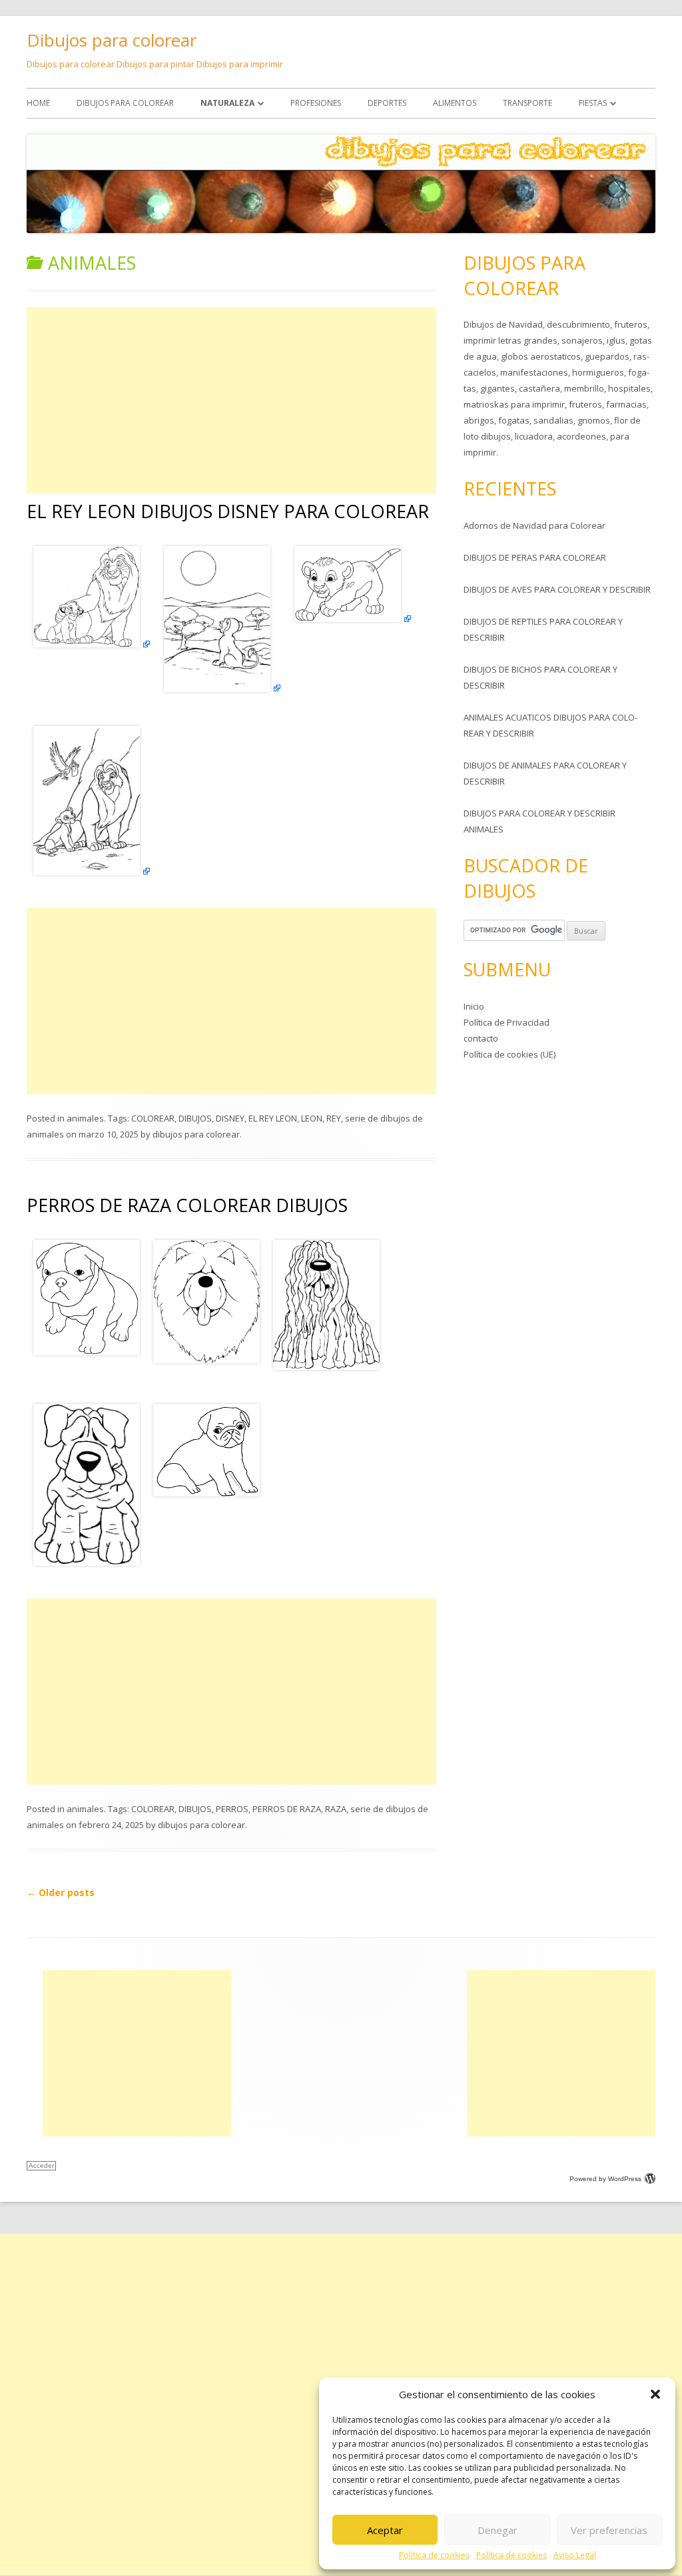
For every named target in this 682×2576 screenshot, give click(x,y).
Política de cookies (434, 2555)
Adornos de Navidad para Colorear (534, 525)
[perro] (87, 1352)
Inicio (474, 1006)
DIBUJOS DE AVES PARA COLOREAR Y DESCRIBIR (557, 589)
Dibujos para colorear (112, 40)
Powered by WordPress (605, 2179)
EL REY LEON (273, 1118)
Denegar (498, 2530)
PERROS (232, 1809)
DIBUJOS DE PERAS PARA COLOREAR (535, 557)
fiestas (593, 103)
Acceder (41, 2165)
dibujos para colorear (125, 103)
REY (334, 1118)
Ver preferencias (609, 2530)
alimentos (455, 103)
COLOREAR (153, 1118)
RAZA (336, 1809)
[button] (655, 2394)
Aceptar (385, 2530)
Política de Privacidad (507, 1022)
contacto (481, 1038)
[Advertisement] (231, 400)
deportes (387, 103)
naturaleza (227, 103)
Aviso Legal (575, 2555)
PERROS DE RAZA (287, 1809)
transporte (527, 103)
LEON (312, 1118)
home (38, 103)
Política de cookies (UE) (510, 1054)
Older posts (61, 1892)
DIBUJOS (195, 1118)
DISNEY (230, 1118)
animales (85, 1118)
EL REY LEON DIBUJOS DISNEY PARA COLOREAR (228, 511)
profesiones (316, 103)
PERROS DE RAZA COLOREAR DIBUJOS (187, 1205)
